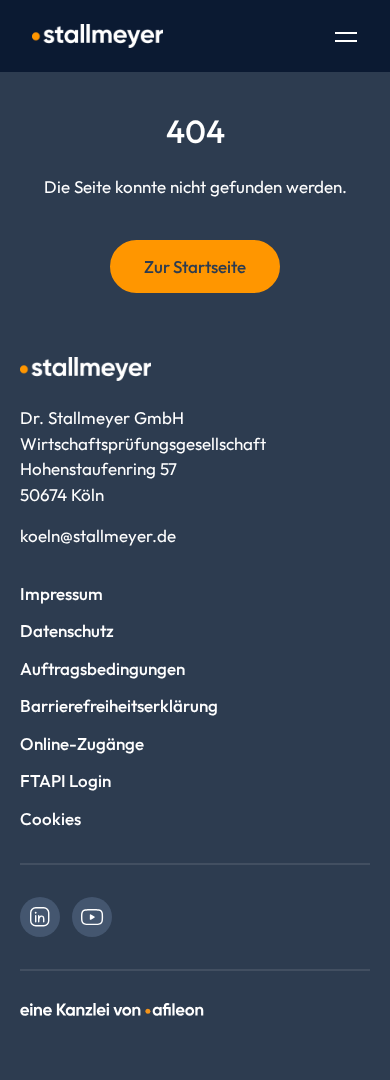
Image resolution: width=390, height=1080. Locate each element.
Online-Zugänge (82, 743)
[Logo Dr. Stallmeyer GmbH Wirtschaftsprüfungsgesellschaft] (97, 36)
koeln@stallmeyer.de (98, 535)
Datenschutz (67, 630)
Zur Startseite (195, 266)
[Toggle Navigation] (346, 39)
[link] (40, 917)
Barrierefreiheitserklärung (119, 705)
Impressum (61, 593)
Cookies (50, 818)
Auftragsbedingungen (102, 668)
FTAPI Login (65, 780)
